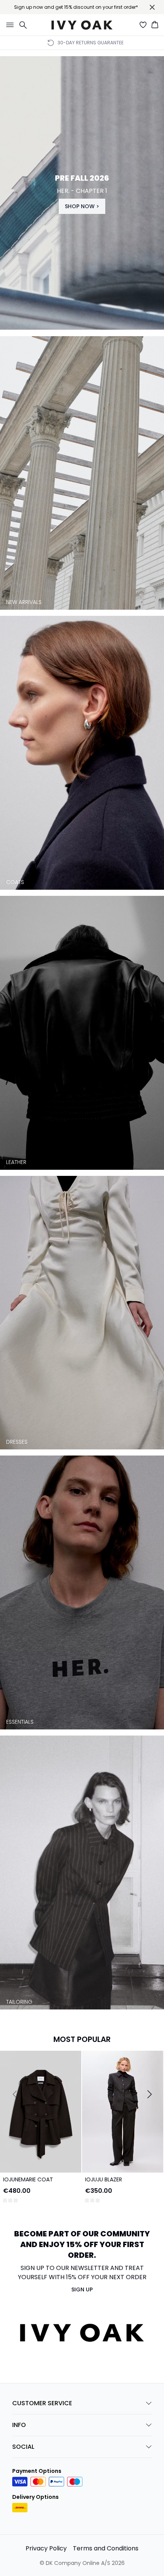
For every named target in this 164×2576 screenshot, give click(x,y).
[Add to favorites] (74, 2058)
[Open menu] (8, 25)
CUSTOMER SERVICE (42, 2400)
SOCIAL (23, 2444)
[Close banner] (152, 7)
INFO (19, 2422)
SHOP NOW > (82, 206)
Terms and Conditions (106, 2545)
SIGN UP (82, 2286)
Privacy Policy (46, 2545)
